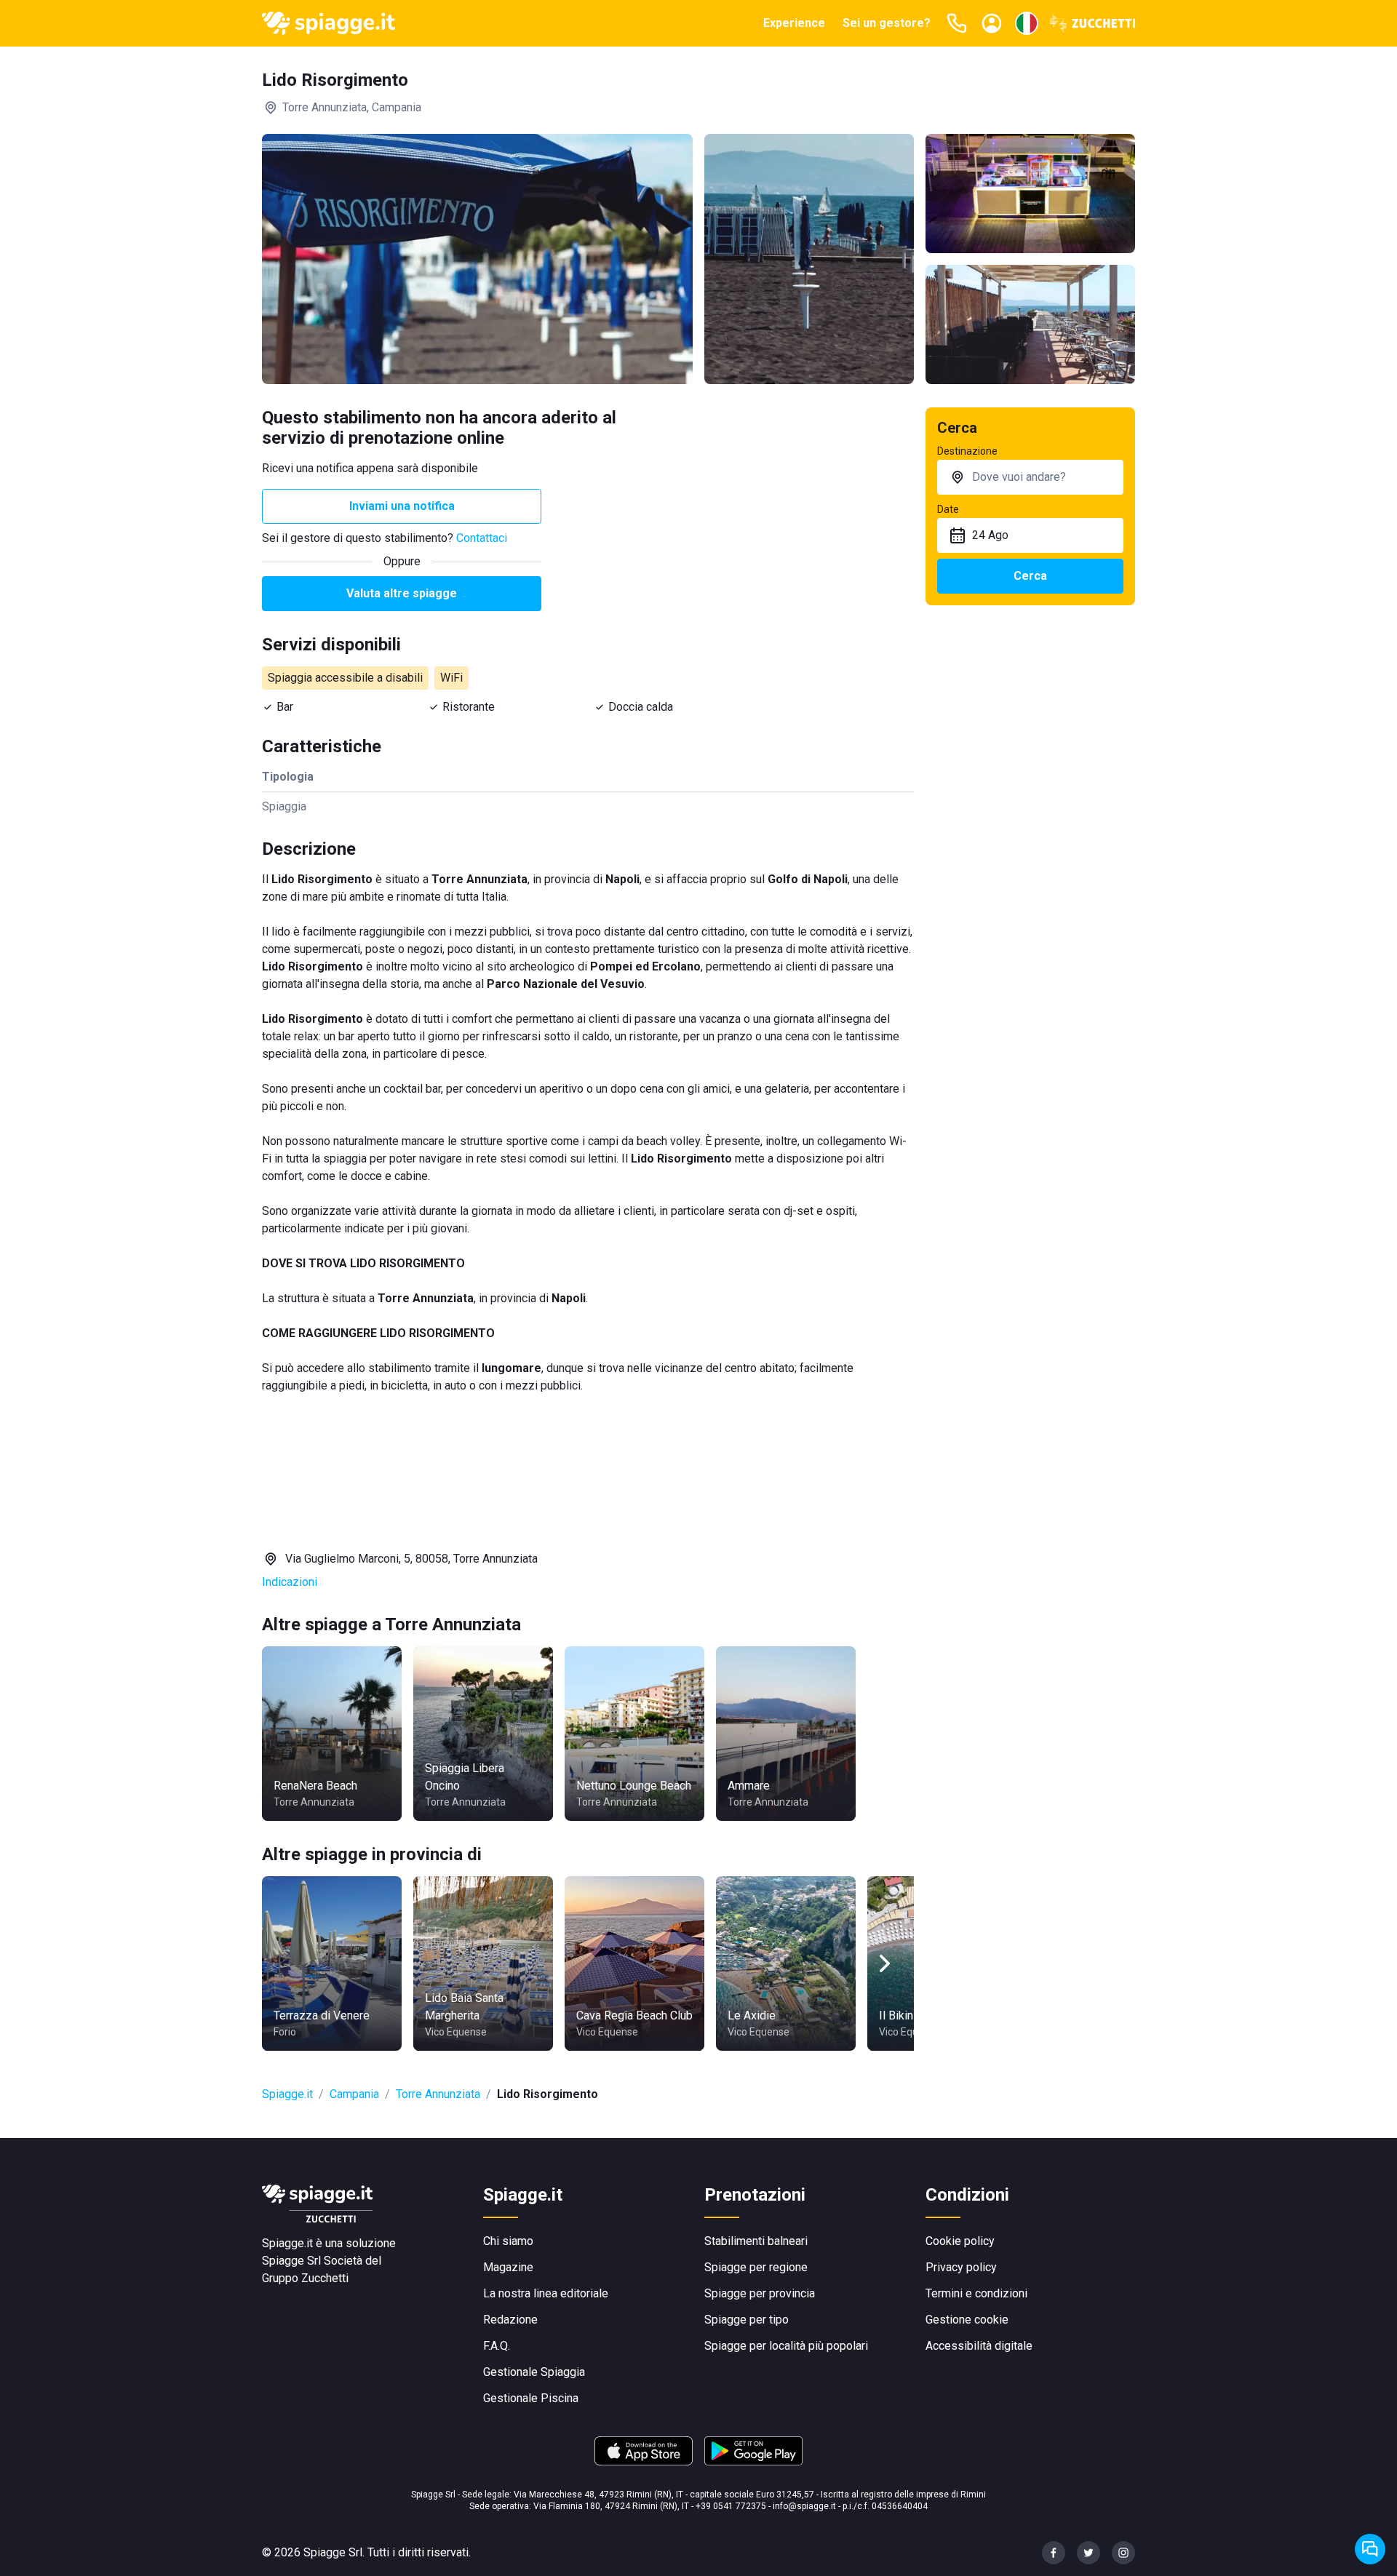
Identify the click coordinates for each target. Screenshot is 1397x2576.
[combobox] (1030, 477)
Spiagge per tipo (747, 2320)
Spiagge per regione (756, 2267)
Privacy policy (961, 2267)
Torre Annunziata (438, 2094)
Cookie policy (960, 2241)
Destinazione (967, 451)
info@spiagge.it (804, 2506)
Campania (354, 2094)
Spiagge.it (287, 2094)
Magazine (508, 2267)
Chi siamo (508, 2241)
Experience (794, 23)
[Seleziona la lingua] (1027, 23)
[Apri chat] (1370, 2549)
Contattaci (482, 538)
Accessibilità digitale (979, 2346)
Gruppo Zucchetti (305, 2278)
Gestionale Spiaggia (534, 2372)
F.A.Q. (497, 2346)
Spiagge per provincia (760, 2293)
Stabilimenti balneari (756, 2241)
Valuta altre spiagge (402, 593)
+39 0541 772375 (731, 2506)
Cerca (1030, 576)
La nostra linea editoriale (546, 2293)
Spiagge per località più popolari (786, 2346)
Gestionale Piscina (531, 2398)
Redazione (510, 2320)
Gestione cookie (967, 2320)
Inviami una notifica (402, 506)
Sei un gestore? (887, 23)
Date (948, 509)
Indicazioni (290, 1582)
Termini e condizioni (976, 2293)
